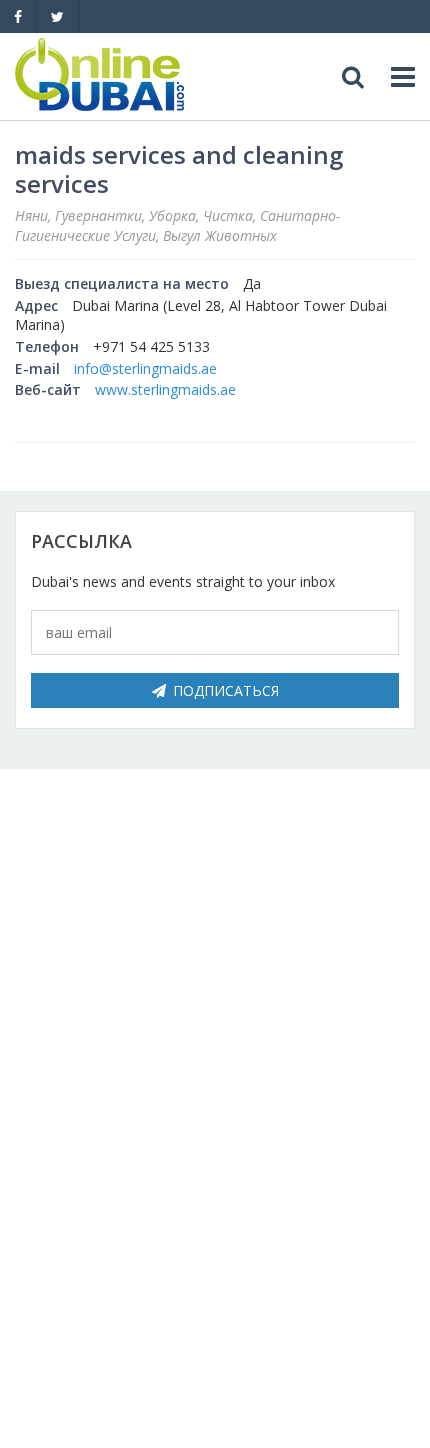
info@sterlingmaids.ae (145, 368)
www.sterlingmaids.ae (165, 389)
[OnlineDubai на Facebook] (18, 16)
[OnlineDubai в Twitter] (57, 16)
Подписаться (226, 690)
